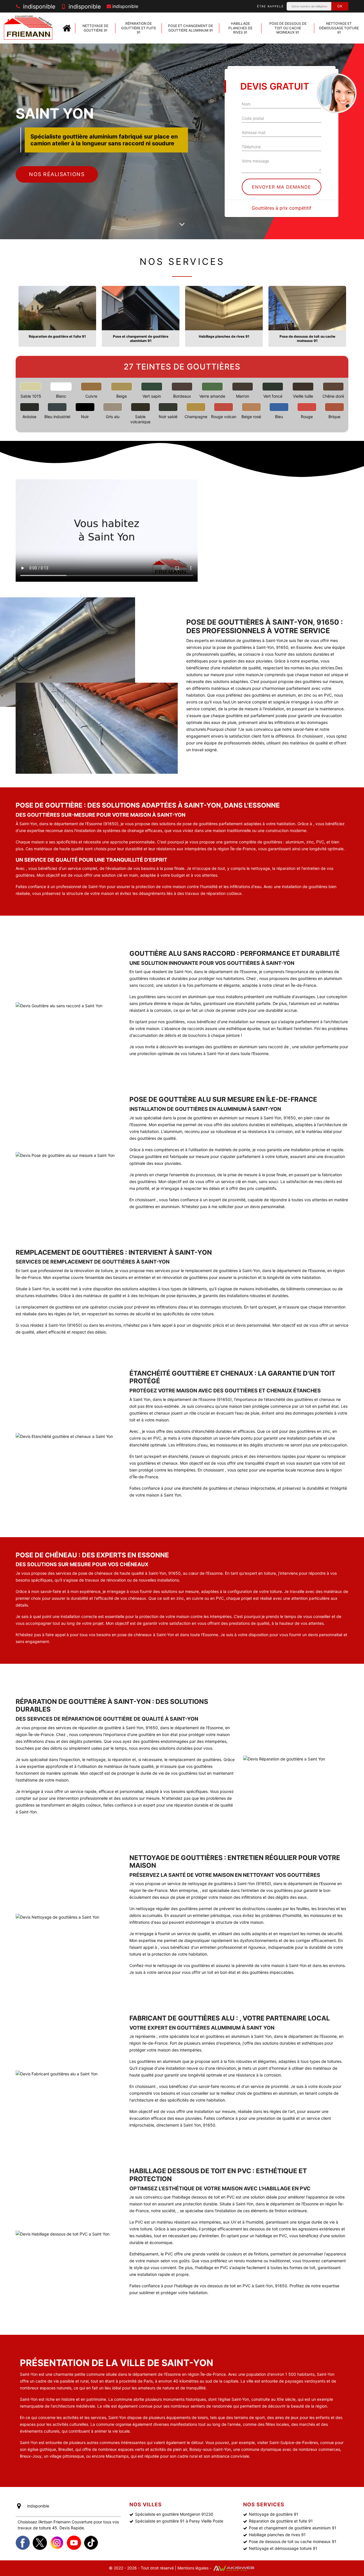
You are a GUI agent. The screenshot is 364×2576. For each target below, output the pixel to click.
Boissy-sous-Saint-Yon (210, 2449)
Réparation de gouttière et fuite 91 (139, 28)
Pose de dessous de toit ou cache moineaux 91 (288, 28)
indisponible (38, 7)
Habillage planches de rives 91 (240, 28)
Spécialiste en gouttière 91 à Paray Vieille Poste (179, 2521)
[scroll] (182, 225)
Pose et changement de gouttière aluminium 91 (191, 28)
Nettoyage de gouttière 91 (95, 28)
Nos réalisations (57, 174)
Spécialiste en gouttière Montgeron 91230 (174, 2514)
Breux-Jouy (31, 2456)
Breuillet (66, 2449)
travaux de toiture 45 (37, 2528)
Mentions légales (193, 2568)
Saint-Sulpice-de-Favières (294, 2442)
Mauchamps (117, 2456)
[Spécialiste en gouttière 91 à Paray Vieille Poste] (67, 28)
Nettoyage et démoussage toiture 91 (339, 28)
